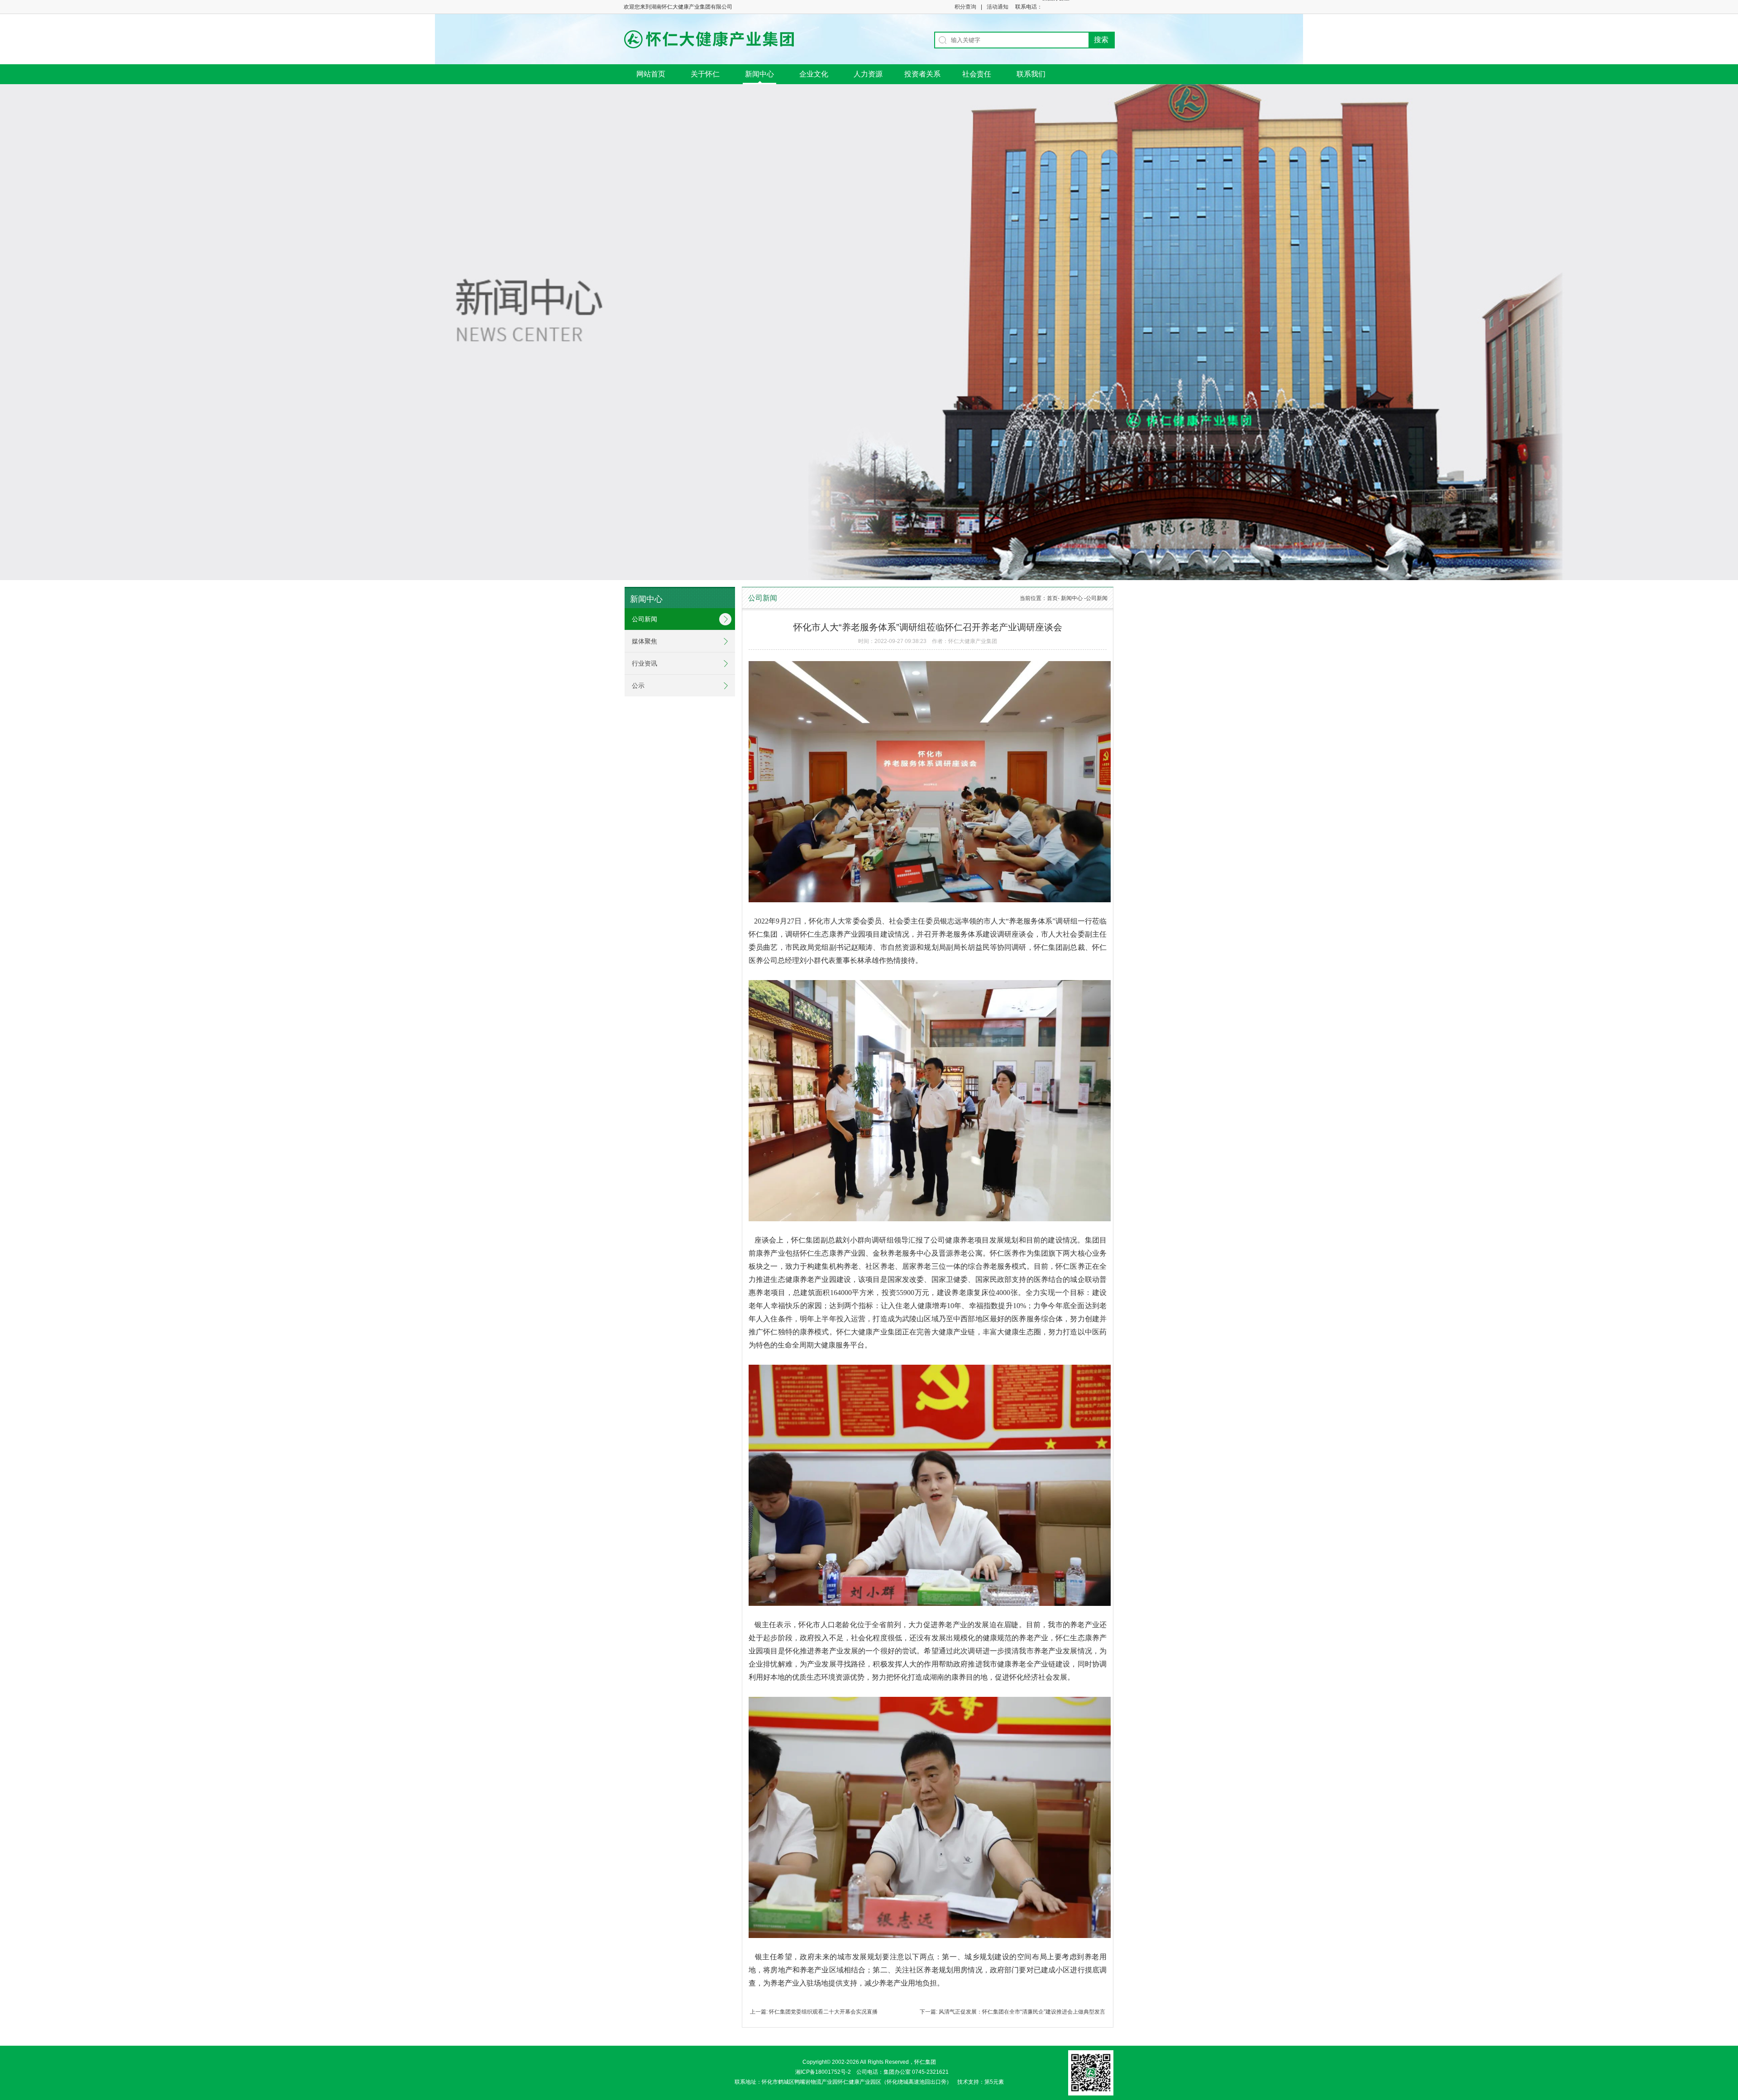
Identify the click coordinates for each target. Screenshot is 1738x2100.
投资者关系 (922, 74)
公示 (638, 686)
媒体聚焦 (645, 641)
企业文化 (814, 74)
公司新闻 (645, 619)
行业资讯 (645, 663)
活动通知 (998, 7)
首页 (1052, 598)
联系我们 (1031, 74)
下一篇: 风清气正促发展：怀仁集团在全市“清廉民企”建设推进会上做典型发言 (1012, 2012)
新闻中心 (759, 74)
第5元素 (997, 2082)
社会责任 (977, 74)
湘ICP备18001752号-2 (823, 2072)
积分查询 (965, 7)
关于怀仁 (705, 74)
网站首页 (651, 74)
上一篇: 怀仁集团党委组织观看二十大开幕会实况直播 (814, 2012)
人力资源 (868, 74)
